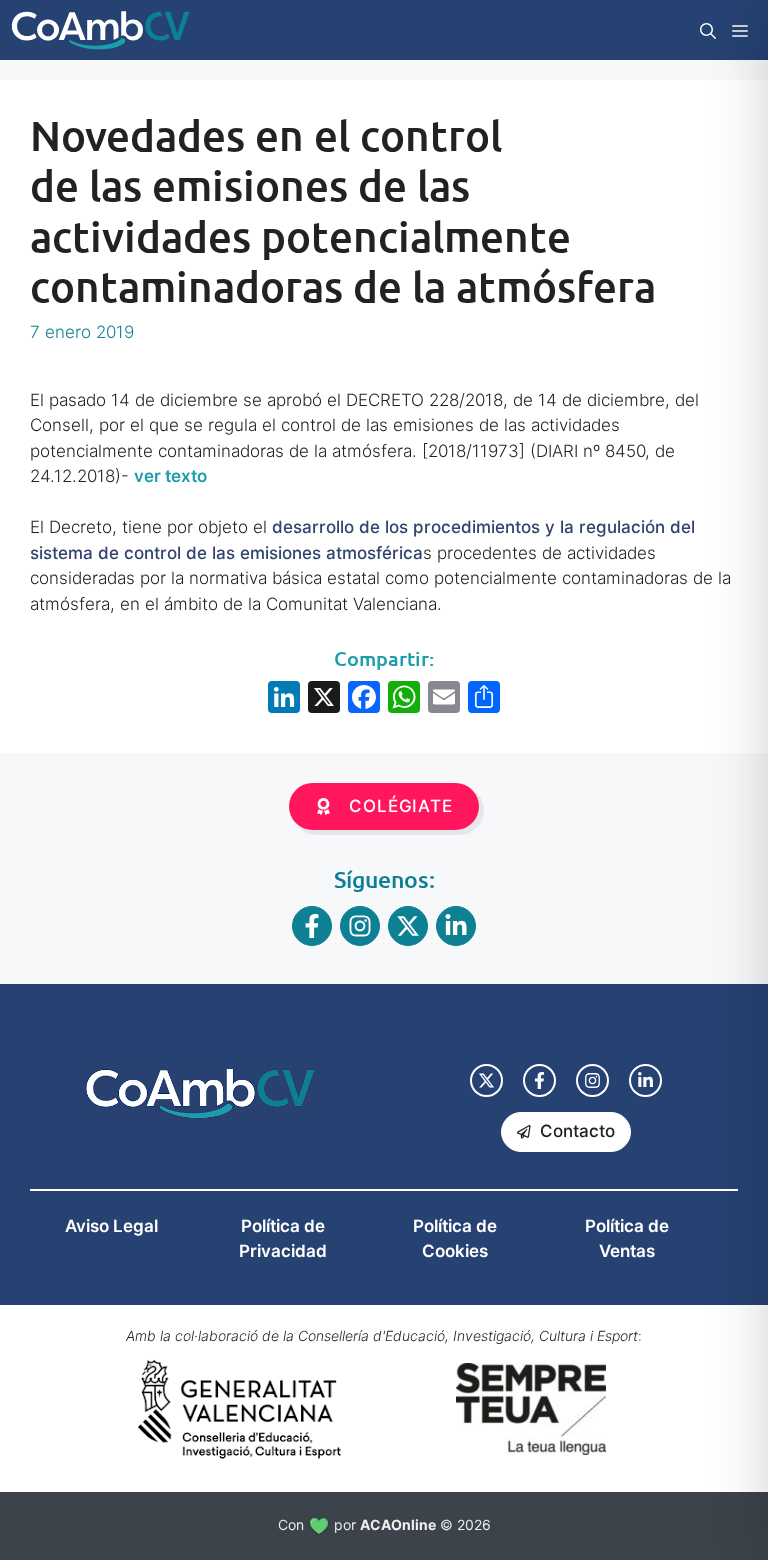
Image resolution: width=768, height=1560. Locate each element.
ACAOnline (398, 1524)
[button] (708, 30)
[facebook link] (539, 1080)
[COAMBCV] (100, 30)
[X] (324, 699)
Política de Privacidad (283, 1239)
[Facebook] (364, 699)
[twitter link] (486, 1080)
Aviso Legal (111, 1226)
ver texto (170, 476)
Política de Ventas (627, 1239)
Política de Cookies (455, 1239)
